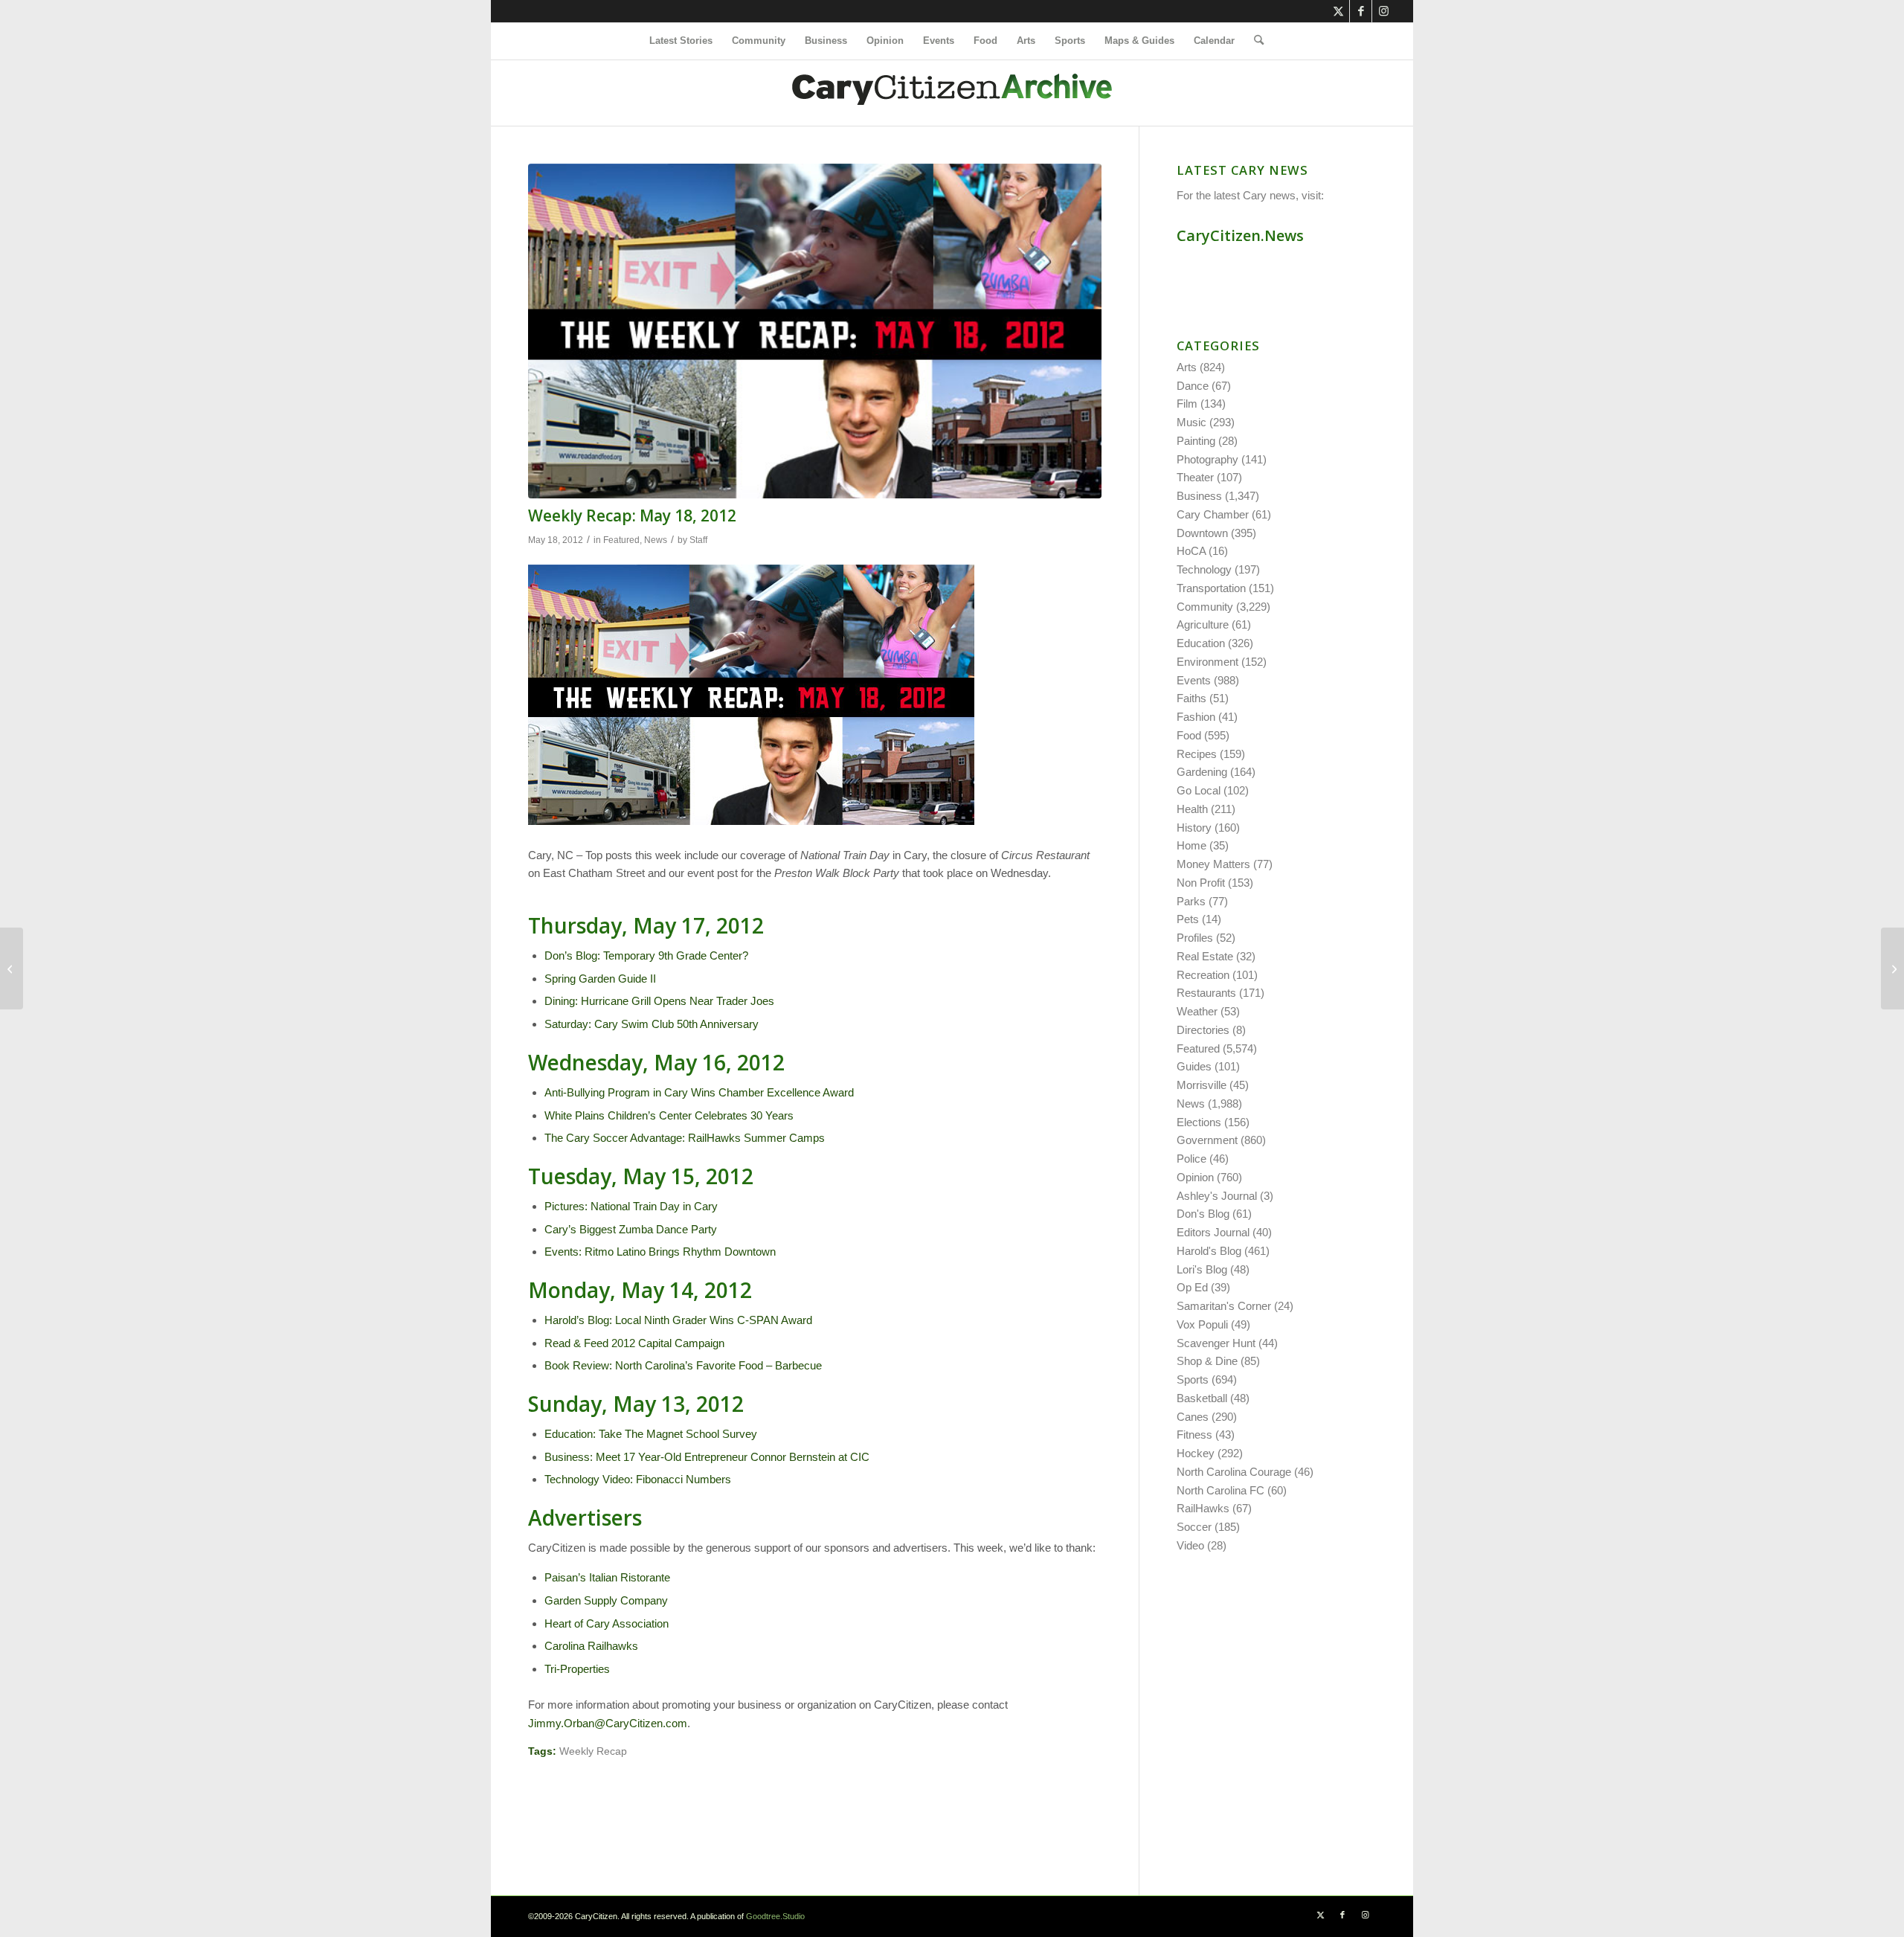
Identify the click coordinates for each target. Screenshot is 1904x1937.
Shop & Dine (1207, 1361)
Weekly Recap (593, 1751)
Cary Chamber (1213, 514)
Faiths (1191, 698)
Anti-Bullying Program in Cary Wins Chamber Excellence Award (699, 1092)
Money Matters (1213, 864)
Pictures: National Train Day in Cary (631, 1206)
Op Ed (1192, 1287)
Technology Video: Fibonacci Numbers (638, 1479)
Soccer (1194, 1527)
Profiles (1195, 938)
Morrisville (1202, 1085)
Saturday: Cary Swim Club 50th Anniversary (652, 1024)
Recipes (1197, 754)
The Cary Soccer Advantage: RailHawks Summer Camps (685, 1138)
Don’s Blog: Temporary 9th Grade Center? (646, 955)
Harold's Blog (1209, 1251)
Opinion (1195, 1177)
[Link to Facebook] (1361, 11)
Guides (1194, 1066)
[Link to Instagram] (1383, 11)
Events (1194, 680)
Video (1190, 1545)
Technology (1204, 569)
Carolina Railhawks (591, 1646)
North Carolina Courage (1234, 1472)
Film (1187, 404)
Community (1205, 607)
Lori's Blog (1202, 1269)
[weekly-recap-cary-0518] (815, 331)
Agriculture (1203, 624)
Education (1201, 643)
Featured (621, 540)
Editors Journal (1213, 1232)
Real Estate (1205, 956)
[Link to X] (1338, 11)
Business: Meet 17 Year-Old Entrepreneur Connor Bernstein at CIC (707, 1457)
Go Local (1199, 790)
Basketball (1202, 1398)
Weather (1197, 1011)
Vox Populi (1202, 1324)
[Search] (1254, 41)
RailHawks (1203, 1508)
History (1194, 828)
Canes (1193, 1417)
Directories (1203, 1030)
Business (1199, 496)
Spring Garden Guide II (600, 979)
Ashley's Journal (1217, 1196)
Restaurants (1206, 993)
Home (1191, 845)
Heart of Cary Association (607, 1623)
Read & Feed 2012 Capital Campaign (634, 1343)
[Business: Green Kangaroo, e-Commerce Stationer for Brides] (1892, 968)
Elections (1199, 1122)
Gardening (1202, 772)
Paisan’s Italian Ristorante (607, 1577)
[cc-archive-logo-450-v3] (952, 93)
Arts (1187, 367)
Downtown (1202, 533)
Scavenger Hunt (1216, 1343)
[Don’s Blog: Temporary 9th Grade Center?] (12, 968)
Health (1192, 809)
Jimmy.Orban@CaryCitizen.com (608, 1723)
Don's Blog (1203, 1214)
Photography (1207, 459)
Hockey (1196, 1453)
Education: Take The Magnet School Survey (651, 1434)
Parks (1191, 901)
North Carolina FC (1220, 1490)
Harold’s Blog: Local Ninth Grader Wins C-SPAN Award (678, 1320)
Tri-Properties (577, 1669)
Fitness (1194, 1435)
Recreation (1203, 975)
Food (1189, 735)
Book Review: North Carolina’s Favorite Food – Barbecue (683, 1365)
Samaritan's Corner (1224, 1306)
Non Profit (1201, 883)
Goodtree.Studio (775, 1916)
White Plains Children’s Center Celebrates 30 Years (669, 1115)
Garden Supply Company (606, 1600)
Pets (1188, 919)
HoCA (1191, 551)
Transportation (1211, 588)
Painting (1196, 441)
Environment (1207, 662)
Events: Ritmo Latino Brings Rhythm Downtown (660, 1252)
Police (1191, 1159)
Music (1191, 422)
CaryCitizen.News (1240, 235)
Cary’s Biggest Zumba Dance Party (631, 1229)
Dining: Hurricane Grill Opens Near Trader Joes (659, 1001)
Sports (1193, 1379)
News (656, 540)
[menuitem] (681, 41)
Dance (1193, 386)
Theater (1195, 477)
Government (1207, 1140)
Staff (698, 540)
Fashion (1196, 717)
